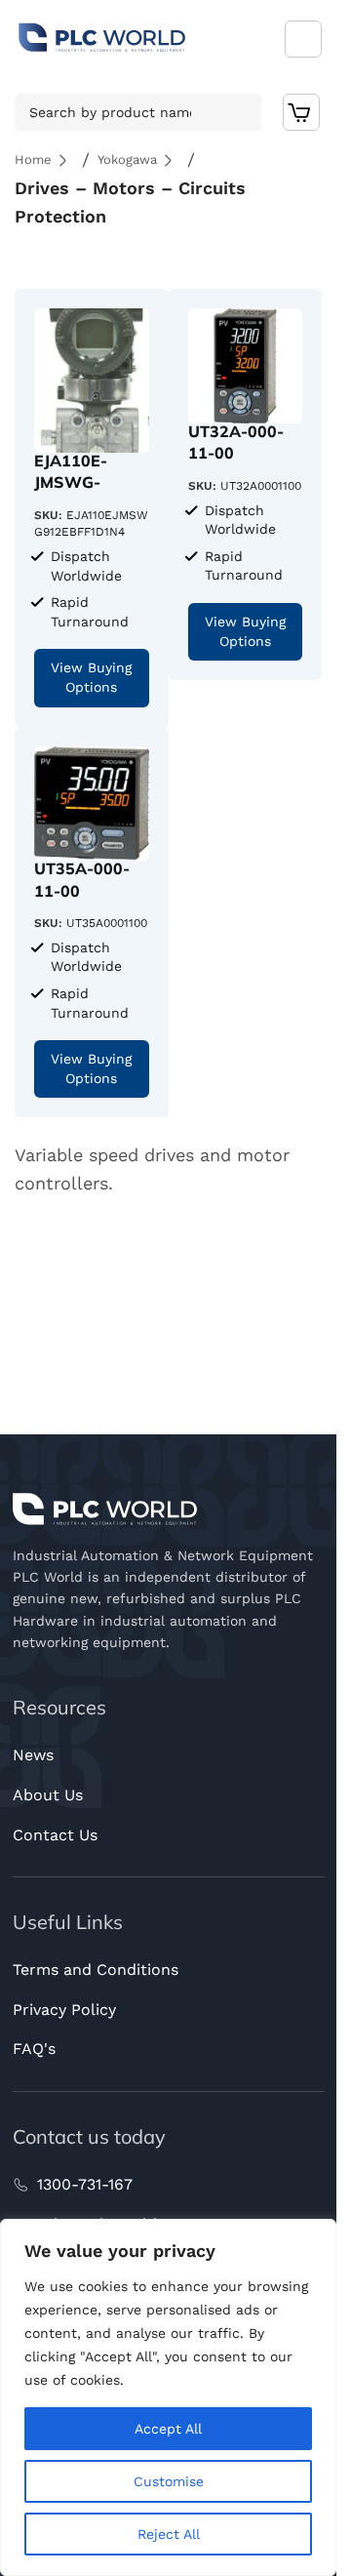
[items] (302, 112)
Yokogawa (127, 160)
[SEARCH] (241, 112)
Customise (169, 2481)
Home (33, 160)
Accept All (168, 2429)
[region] (168, 2397)
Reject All (169, 2534)
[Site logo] (102, 38)
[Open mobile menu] (303, 39)
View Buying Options (91, 677)
